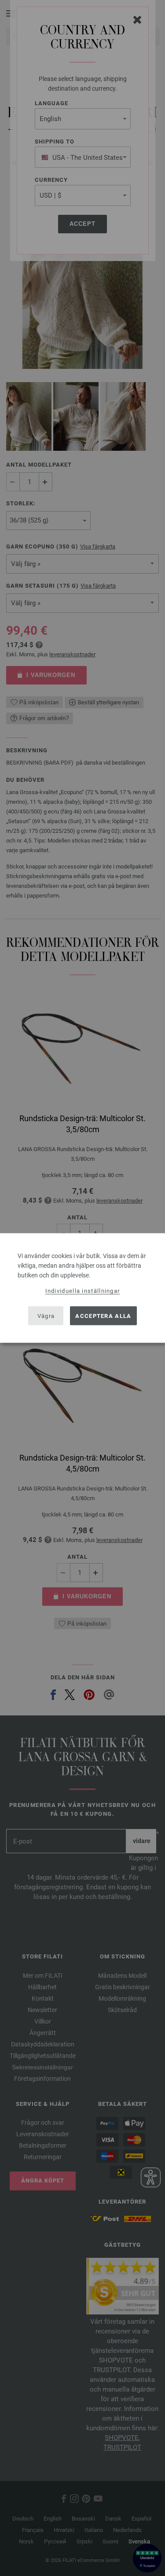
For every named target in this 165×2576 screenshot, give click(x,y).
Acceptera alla (103, 1316)
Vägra (46, 1316)
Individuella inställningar (83, 1291)
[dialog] (82, 1288)
